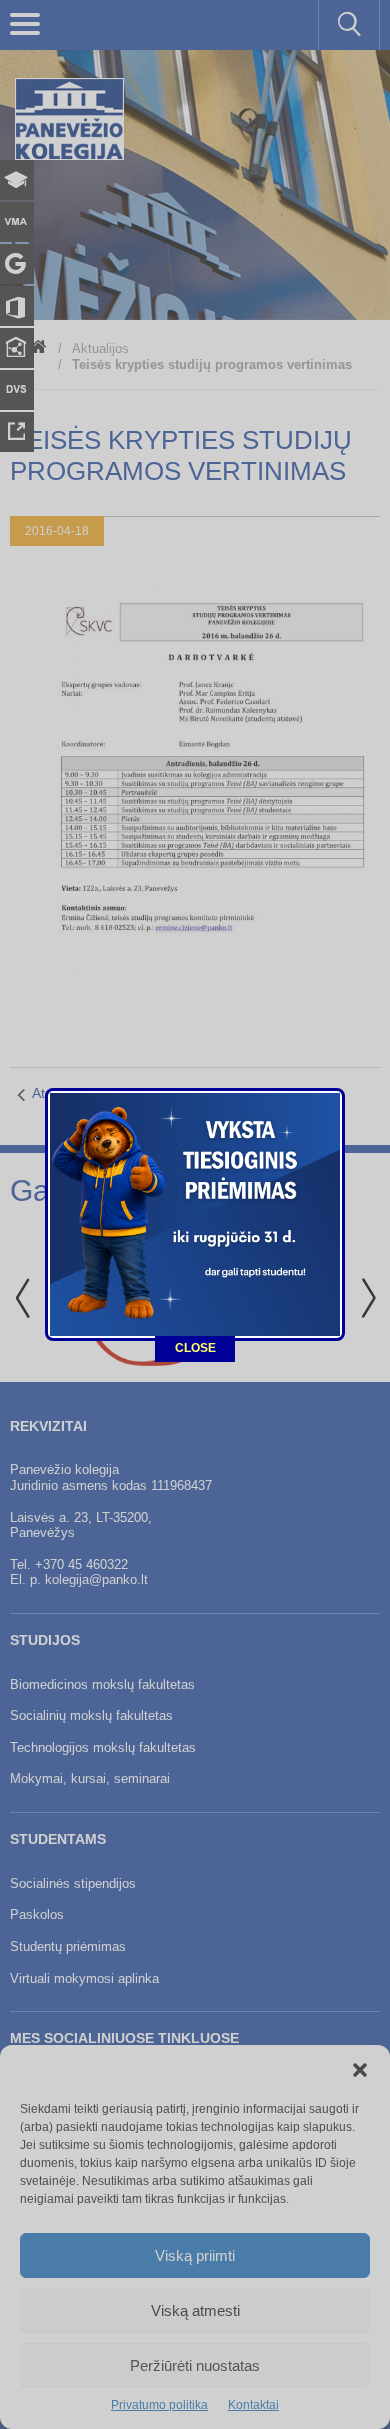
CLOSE (195, 1348)
